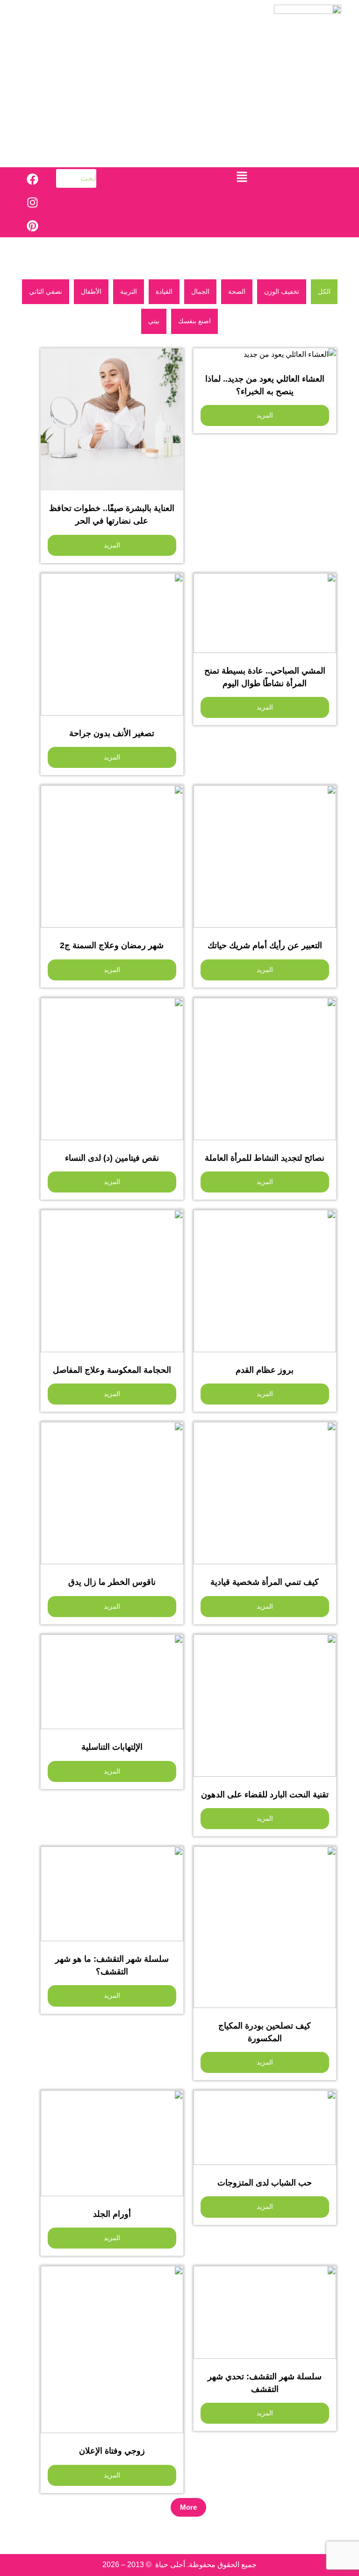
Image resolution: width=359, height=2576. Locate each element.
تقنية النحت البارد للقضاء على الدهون (265, 1795)
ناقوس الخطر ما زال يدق (112, 1582)
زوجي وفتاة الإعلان (112, 2451)
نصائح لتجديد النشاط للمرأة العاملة (265, 1158)
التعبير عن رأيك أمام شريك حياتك (265, 945)
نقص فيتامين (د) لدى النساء (112, 1158)
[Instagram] (32, 202)
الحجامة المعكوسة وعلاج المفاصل (112, 1370)
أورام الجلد (112, 2214)
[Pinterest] (32, 226)
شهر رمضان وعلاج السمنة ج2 (112, 945)
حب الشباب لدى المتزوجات (265, 2183)
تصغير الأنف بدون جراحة (112, 733)
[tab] (324, 292)
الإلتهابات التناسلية (112, 1747)
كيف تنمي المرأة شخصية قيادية (265, 1582)
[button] (242, 177)
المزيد (265, 415)
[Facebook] (32, 179)
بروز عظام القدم (265, 1370)
